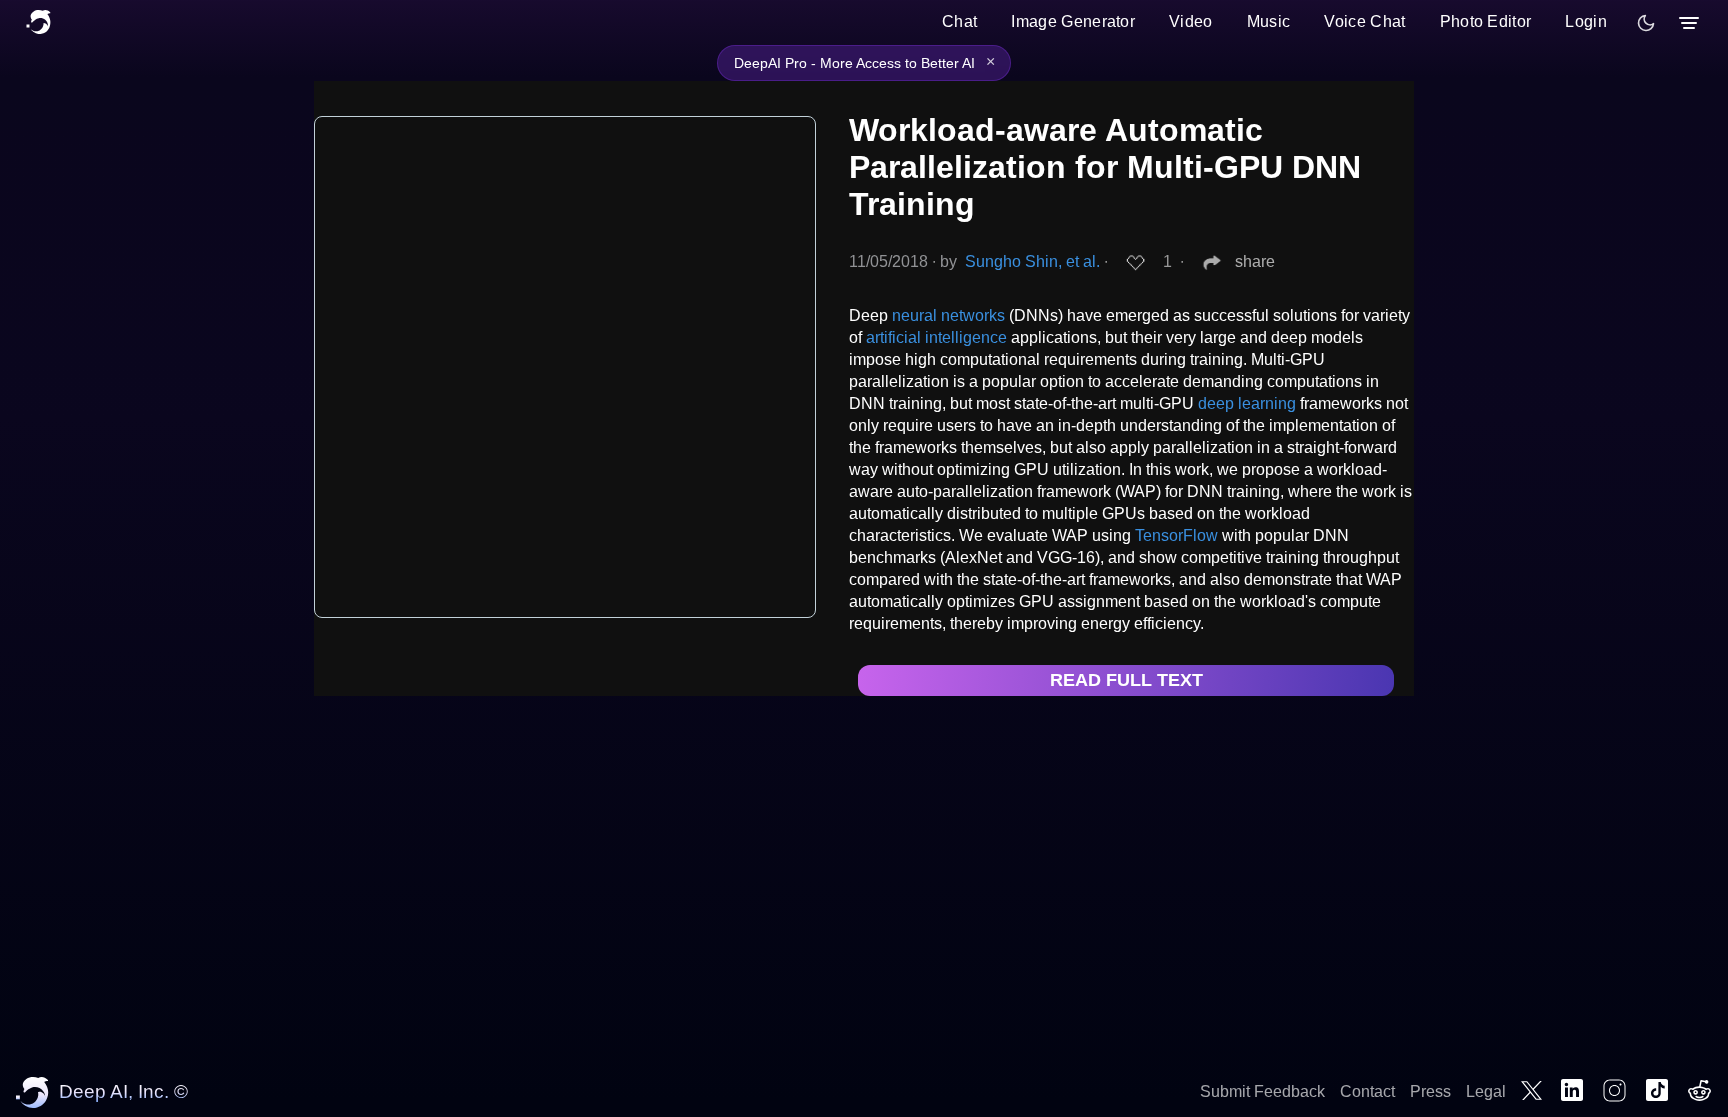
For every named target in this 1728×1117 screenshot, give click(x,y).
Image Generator (1073, 21)
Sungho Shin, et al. (1032, 261)
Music (1269, 21)
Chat (959, 21)
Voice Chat (1364, 21)
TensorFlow (1176, 535)
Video (1191, 21)
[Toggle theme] (1646, 23)
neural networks (948, 315)
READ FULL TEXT (1126, 680)
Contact (1367, 1091)
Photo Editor (1486, 21)
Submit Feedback (1262, 1091)
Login (1586, 21)
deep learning (1247, 403)
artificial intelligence (936, 337)
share (1255, 261)
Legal (1486, 1091)
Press (1430, 1091)
